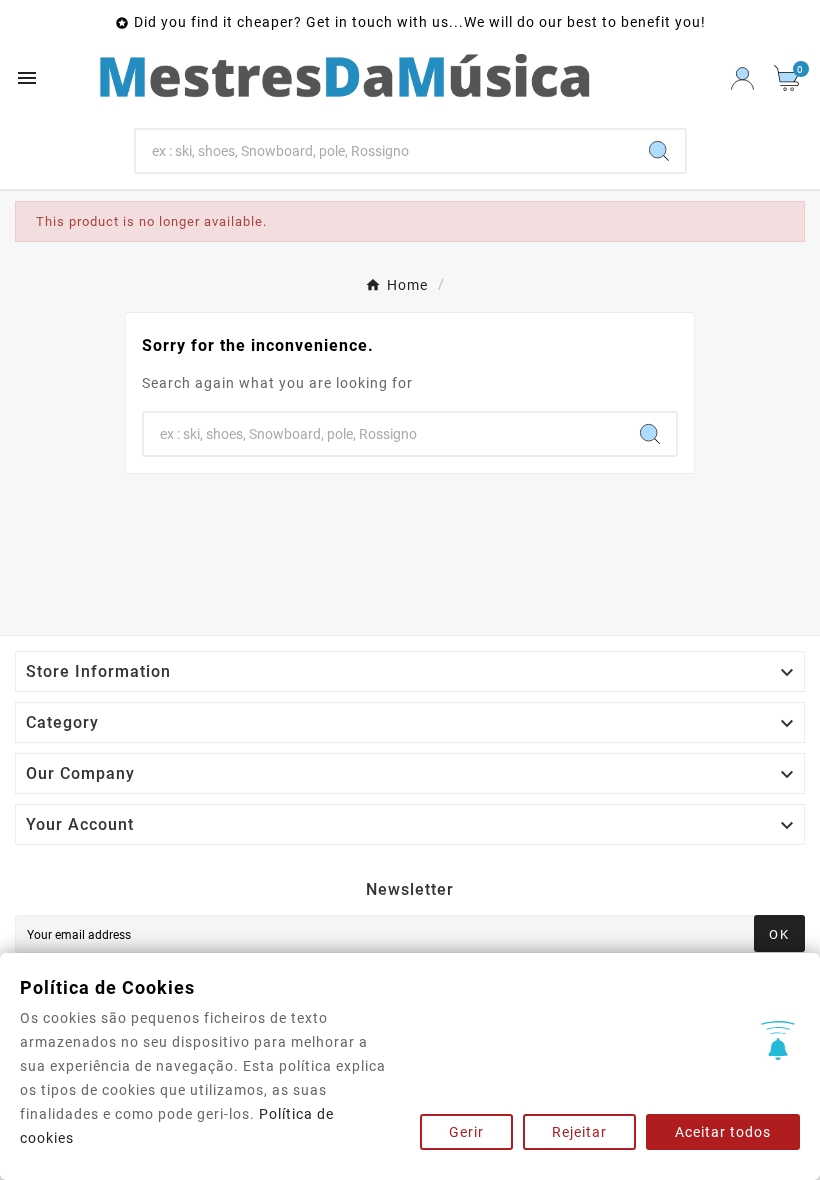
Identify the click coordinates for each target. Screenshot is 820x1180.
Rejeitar (579, 1132)
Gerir (466, 1132)
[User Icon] (742, 78)
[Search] (659, 151)
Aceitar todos (723, 1132)
